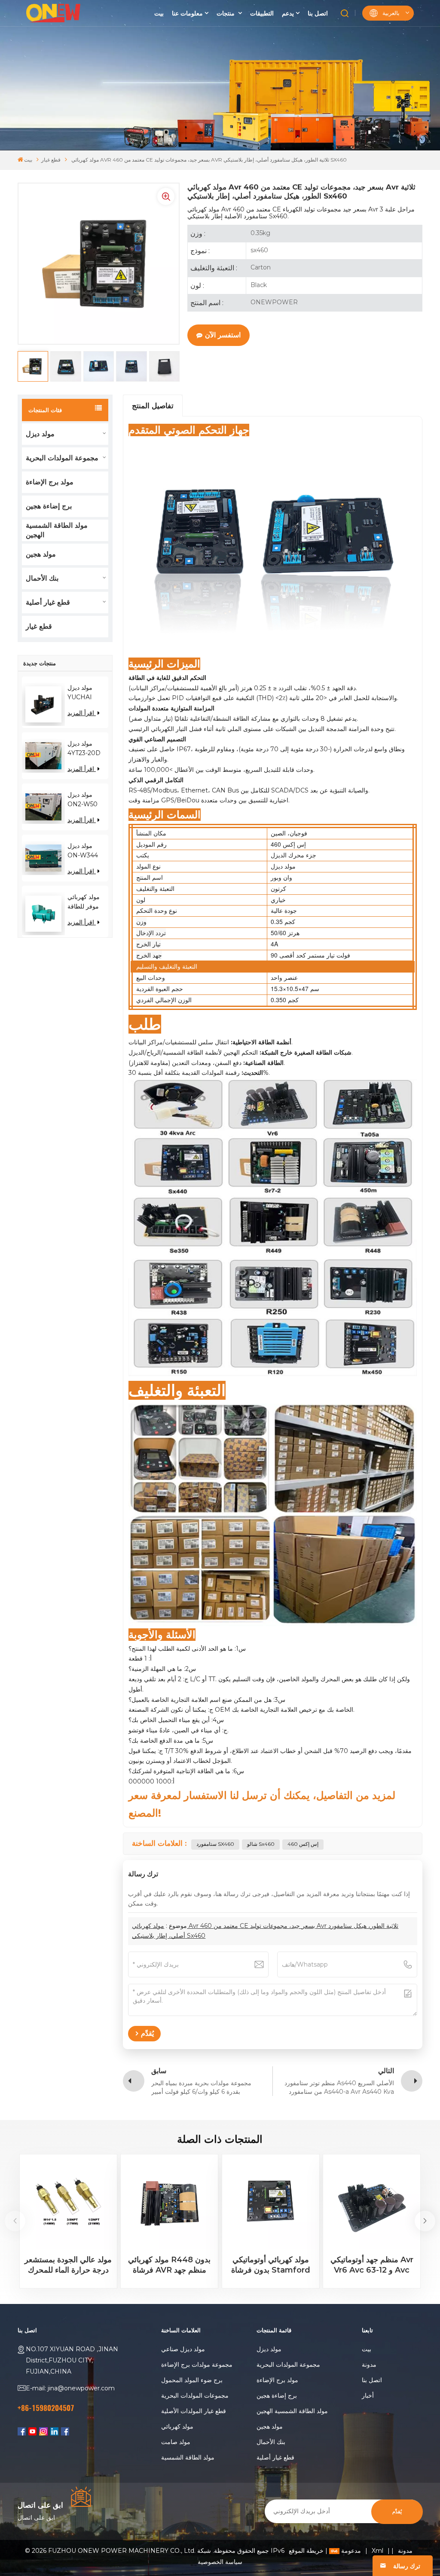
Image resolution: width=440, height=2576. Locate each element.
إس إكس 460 (303, 1844)
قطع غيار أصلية (48, 602)
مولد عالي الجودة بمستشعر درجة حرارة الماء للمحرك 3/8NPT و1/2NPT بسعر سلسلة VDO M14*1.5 (68, 2265)
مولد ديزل (40, 434)
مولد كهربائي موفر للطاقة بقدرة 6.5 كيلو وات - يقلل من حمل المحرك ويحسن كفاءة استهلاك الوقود (86, 902)
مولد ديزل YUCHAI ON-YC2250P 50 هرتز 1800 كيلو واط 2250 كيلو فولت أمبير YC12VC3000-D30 (88, 693)
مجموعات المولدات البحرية (195, 2395)
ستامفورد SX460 (215, 1844)
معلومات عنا (187, 13)
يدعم (288, 13)
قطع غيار (51, 160)
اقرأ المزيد (82, 713)
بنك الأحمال (42, 578)
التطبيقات (262, 13)
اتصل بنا (318, 13)
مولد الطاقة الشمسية (188, 2457)
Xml (377, 2551)
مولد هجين (41, 554)
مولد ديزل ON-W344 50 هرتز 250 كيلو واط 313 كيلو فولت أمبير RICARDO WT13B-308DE (84, 851)
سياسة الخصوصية (220, 2562)
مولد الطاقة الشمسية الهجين (57, 530)
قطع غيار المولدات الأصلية (194, 2411)
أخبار (368, 2395)
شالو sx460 (261, 1844)
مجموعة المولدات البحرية (62, 458)
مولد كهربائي (177, 2426)
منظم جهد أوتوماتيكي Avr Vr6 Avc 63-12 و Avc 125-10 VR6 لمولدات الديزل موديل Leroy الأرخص (372, 2265)
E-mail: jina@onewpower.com (70, 2388)
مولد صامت (176, 2442)
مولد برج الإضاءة (50, 482)
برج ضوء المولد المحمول (192, 2380)
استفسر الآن (223, 335)
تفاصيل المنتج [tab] (153, 406)
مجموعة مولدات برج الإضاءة (197, 2365)
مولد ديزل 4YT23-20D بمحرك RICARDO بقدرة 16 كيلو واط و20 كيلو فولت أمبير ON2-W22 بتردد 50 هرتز (85, 749)
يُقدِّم (397, 2512)
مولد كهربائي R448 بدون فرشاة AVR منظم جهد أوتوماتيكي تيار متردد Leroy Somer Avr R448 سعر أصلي (170, 2265)
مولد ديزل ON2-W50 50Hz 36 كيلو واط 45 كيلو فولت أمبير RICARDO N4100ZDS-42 (86, 800)
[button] (425, 2221)
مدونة (369, 2365)
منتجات (226, 13)
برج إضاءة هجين (49, 506)
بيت (159, 13)
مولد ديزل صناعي (183, 2349)
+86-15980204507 (46, 2408)
